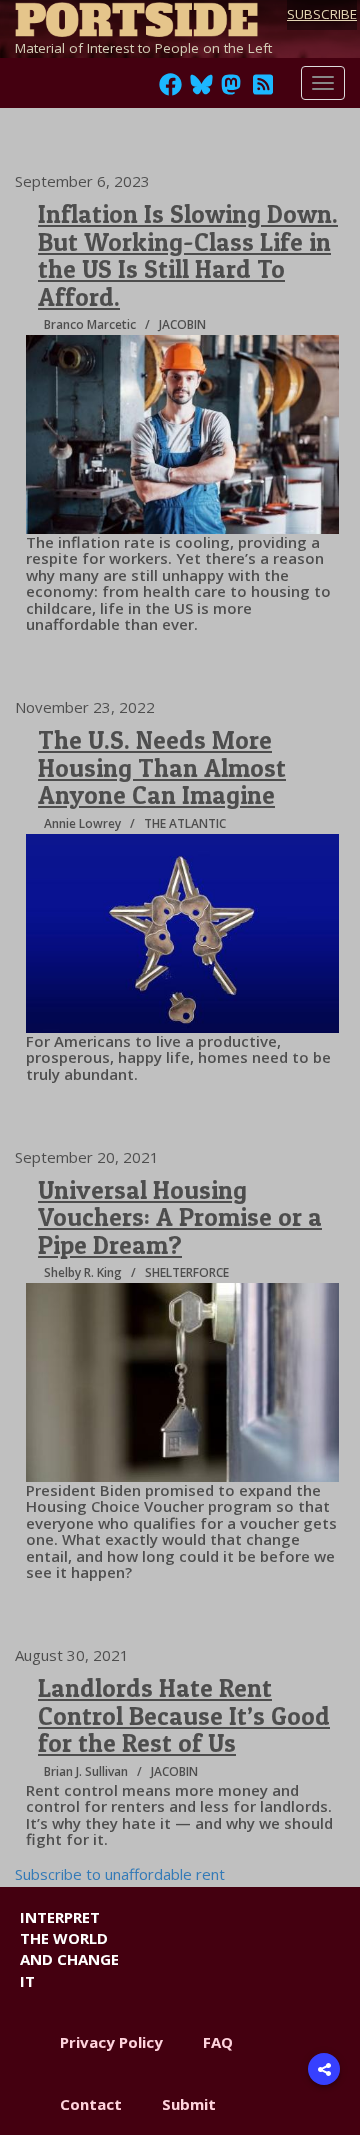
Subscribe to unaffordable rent (120, 1874)
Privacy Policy (111, 2042)
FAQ (218, 2042)
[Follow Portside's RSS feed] (263, 90)
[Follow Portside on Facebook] (170, 90)
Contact (91, 2104)
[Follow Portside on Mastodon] (231, 90)
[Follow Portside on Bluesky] (203, 90)
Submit (189, 2104)
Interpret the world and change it (69, 1949)
